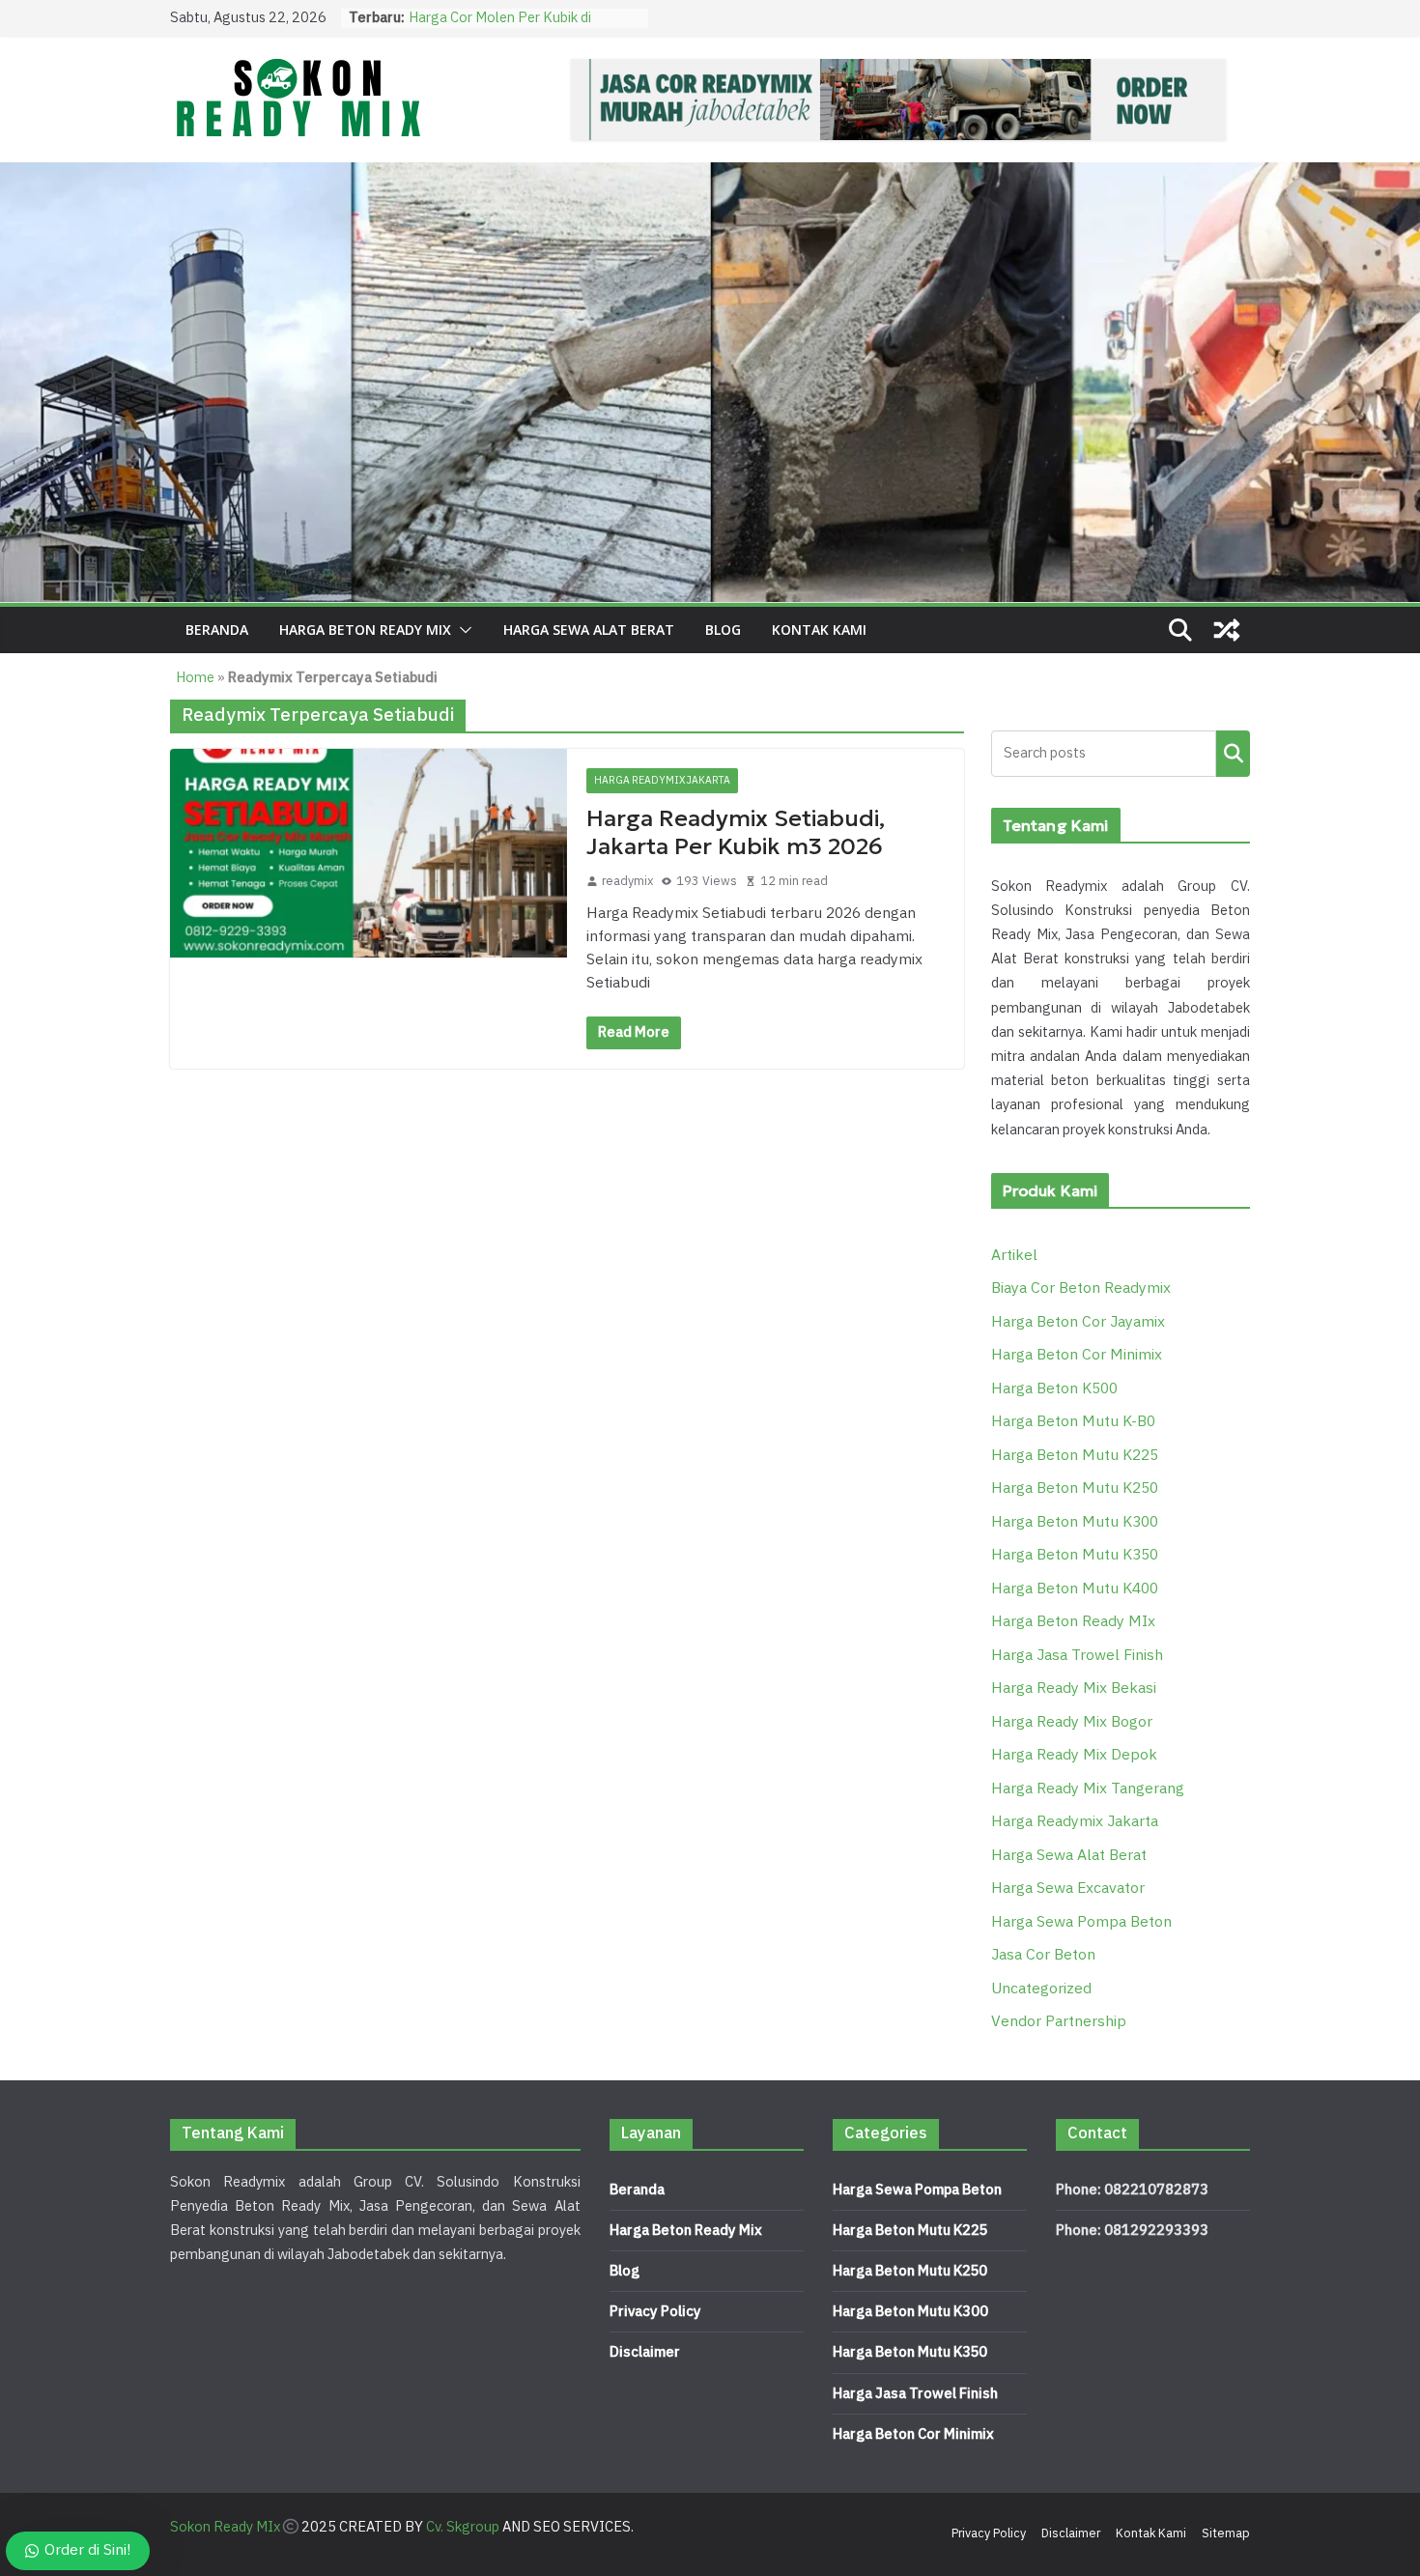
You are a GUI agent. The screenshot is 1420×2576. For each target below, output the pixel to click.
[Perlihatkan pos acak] (1227, 630)
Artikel (1014, 1256)
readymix (627, 881)
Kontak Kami (819, 630)
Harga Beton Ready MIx (365, 630)
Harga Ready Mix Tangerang (1088, 1789)
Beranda (217, 630)
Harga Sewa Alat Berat (589, 630)
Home (195, 678)
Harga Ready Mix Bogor (1072, 1722)
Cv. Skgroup (463, 2527)
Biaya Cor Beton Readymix (1081, 1288)
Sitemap (1226, 2533)
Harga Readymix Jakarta (662, 780)
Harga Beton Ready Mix (686, 2231)
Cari (1233, 753)
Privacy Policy (655, 2312)
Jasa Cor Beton (1043, 1955)
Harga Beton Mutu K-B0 (1073, 1422)
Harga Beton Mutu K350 (1075, 1555)
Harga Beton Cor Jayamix (1078, 1322)
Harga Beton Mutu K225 (1075, 1456)
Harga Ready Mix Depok (1074, 1755)
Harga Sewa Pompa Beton (1081, 1922)
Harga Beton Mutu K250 (1075, 1488)
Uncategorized (1041, 1989)
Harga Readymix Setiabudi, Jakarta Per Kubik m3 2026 (736, 832)
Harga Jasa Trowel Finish (1077, 1656)
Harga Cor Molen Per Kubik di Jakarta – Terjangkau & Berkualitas (519, 28)
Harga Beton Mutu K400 (1075, 1589)
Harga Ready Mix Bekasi (1074, 1689)
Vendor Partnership (1059, 2022)
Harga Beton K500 (1054, 1389)
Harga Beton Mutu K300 (1075, 1522)
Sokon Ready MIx (225, 2527)
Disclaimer (645, 2352)
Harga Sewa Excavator (1068, 1889)
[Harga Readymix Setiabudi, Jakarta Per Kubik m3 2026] (369, 853)
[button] (462, 630)
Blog (723, 630)
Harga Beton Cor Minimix (1077, 1355)
